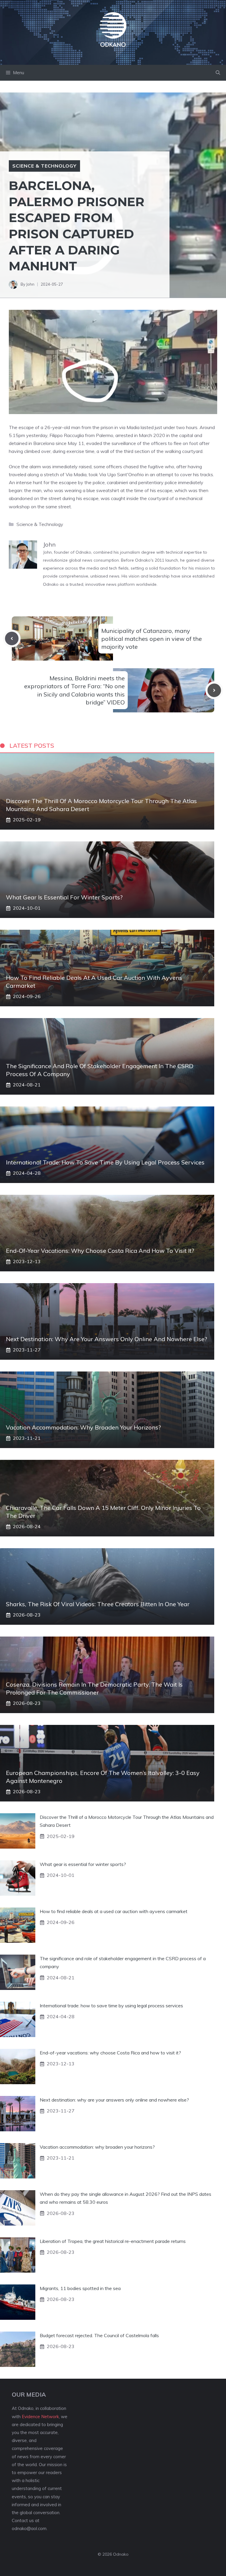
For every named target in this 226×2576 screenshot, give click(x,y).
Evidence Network (40, 2417)
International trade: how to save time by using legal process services (105, 1162)
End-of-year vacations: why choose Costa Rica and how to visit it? (100, 1251)
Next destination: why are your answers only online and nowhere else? (107, 1339)
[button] (218, 73)
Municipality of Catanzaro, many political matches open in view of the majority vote (152, 639)
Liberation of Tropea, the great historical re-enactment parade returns (113, 2241)
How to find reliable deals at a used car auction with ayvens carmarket (114, 1911)
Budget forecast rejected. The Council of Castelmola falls (99, 2335)
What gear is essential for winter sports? (64, 897)
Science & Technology (44, 166)
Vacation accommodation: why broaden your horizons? (83, 1427)
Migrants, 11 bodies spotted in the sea (80, 2288)
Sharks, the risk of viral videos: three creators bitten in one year (98, 1604)
